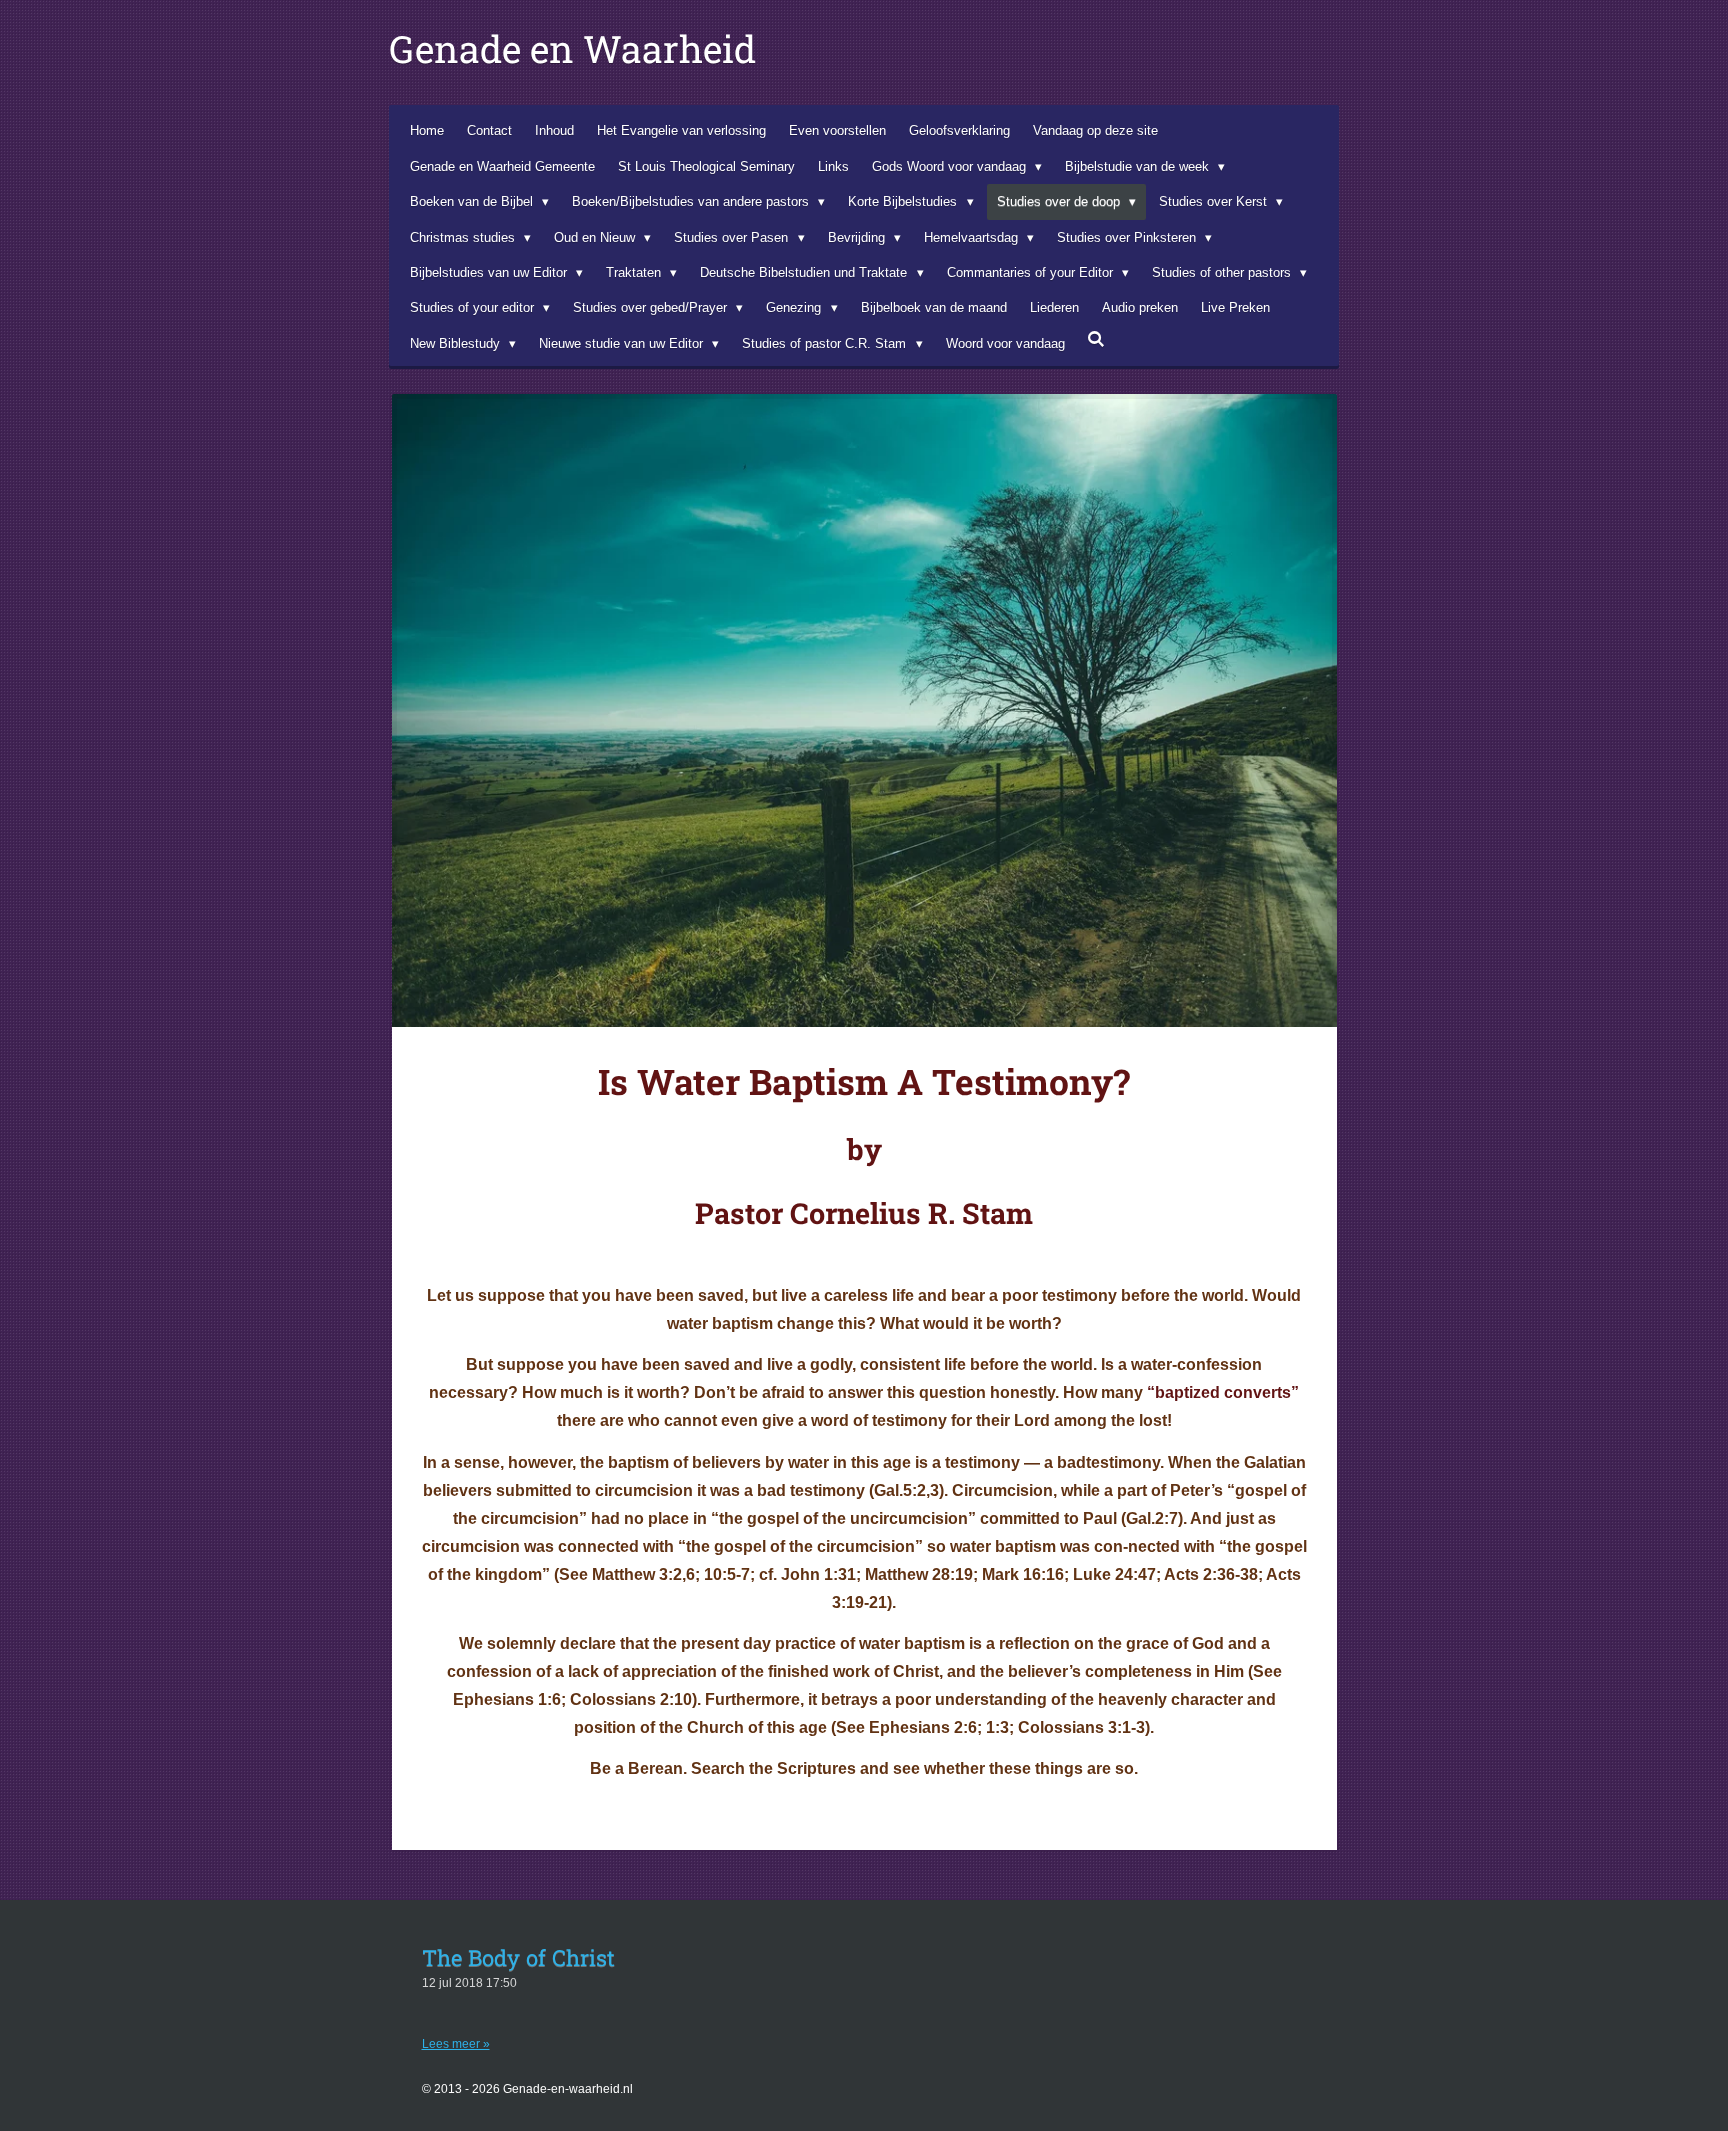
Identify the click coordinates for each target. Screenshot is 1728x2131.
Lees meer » (456, 2044)
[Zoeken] (1097, 339)
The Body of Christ (518, 1957)
